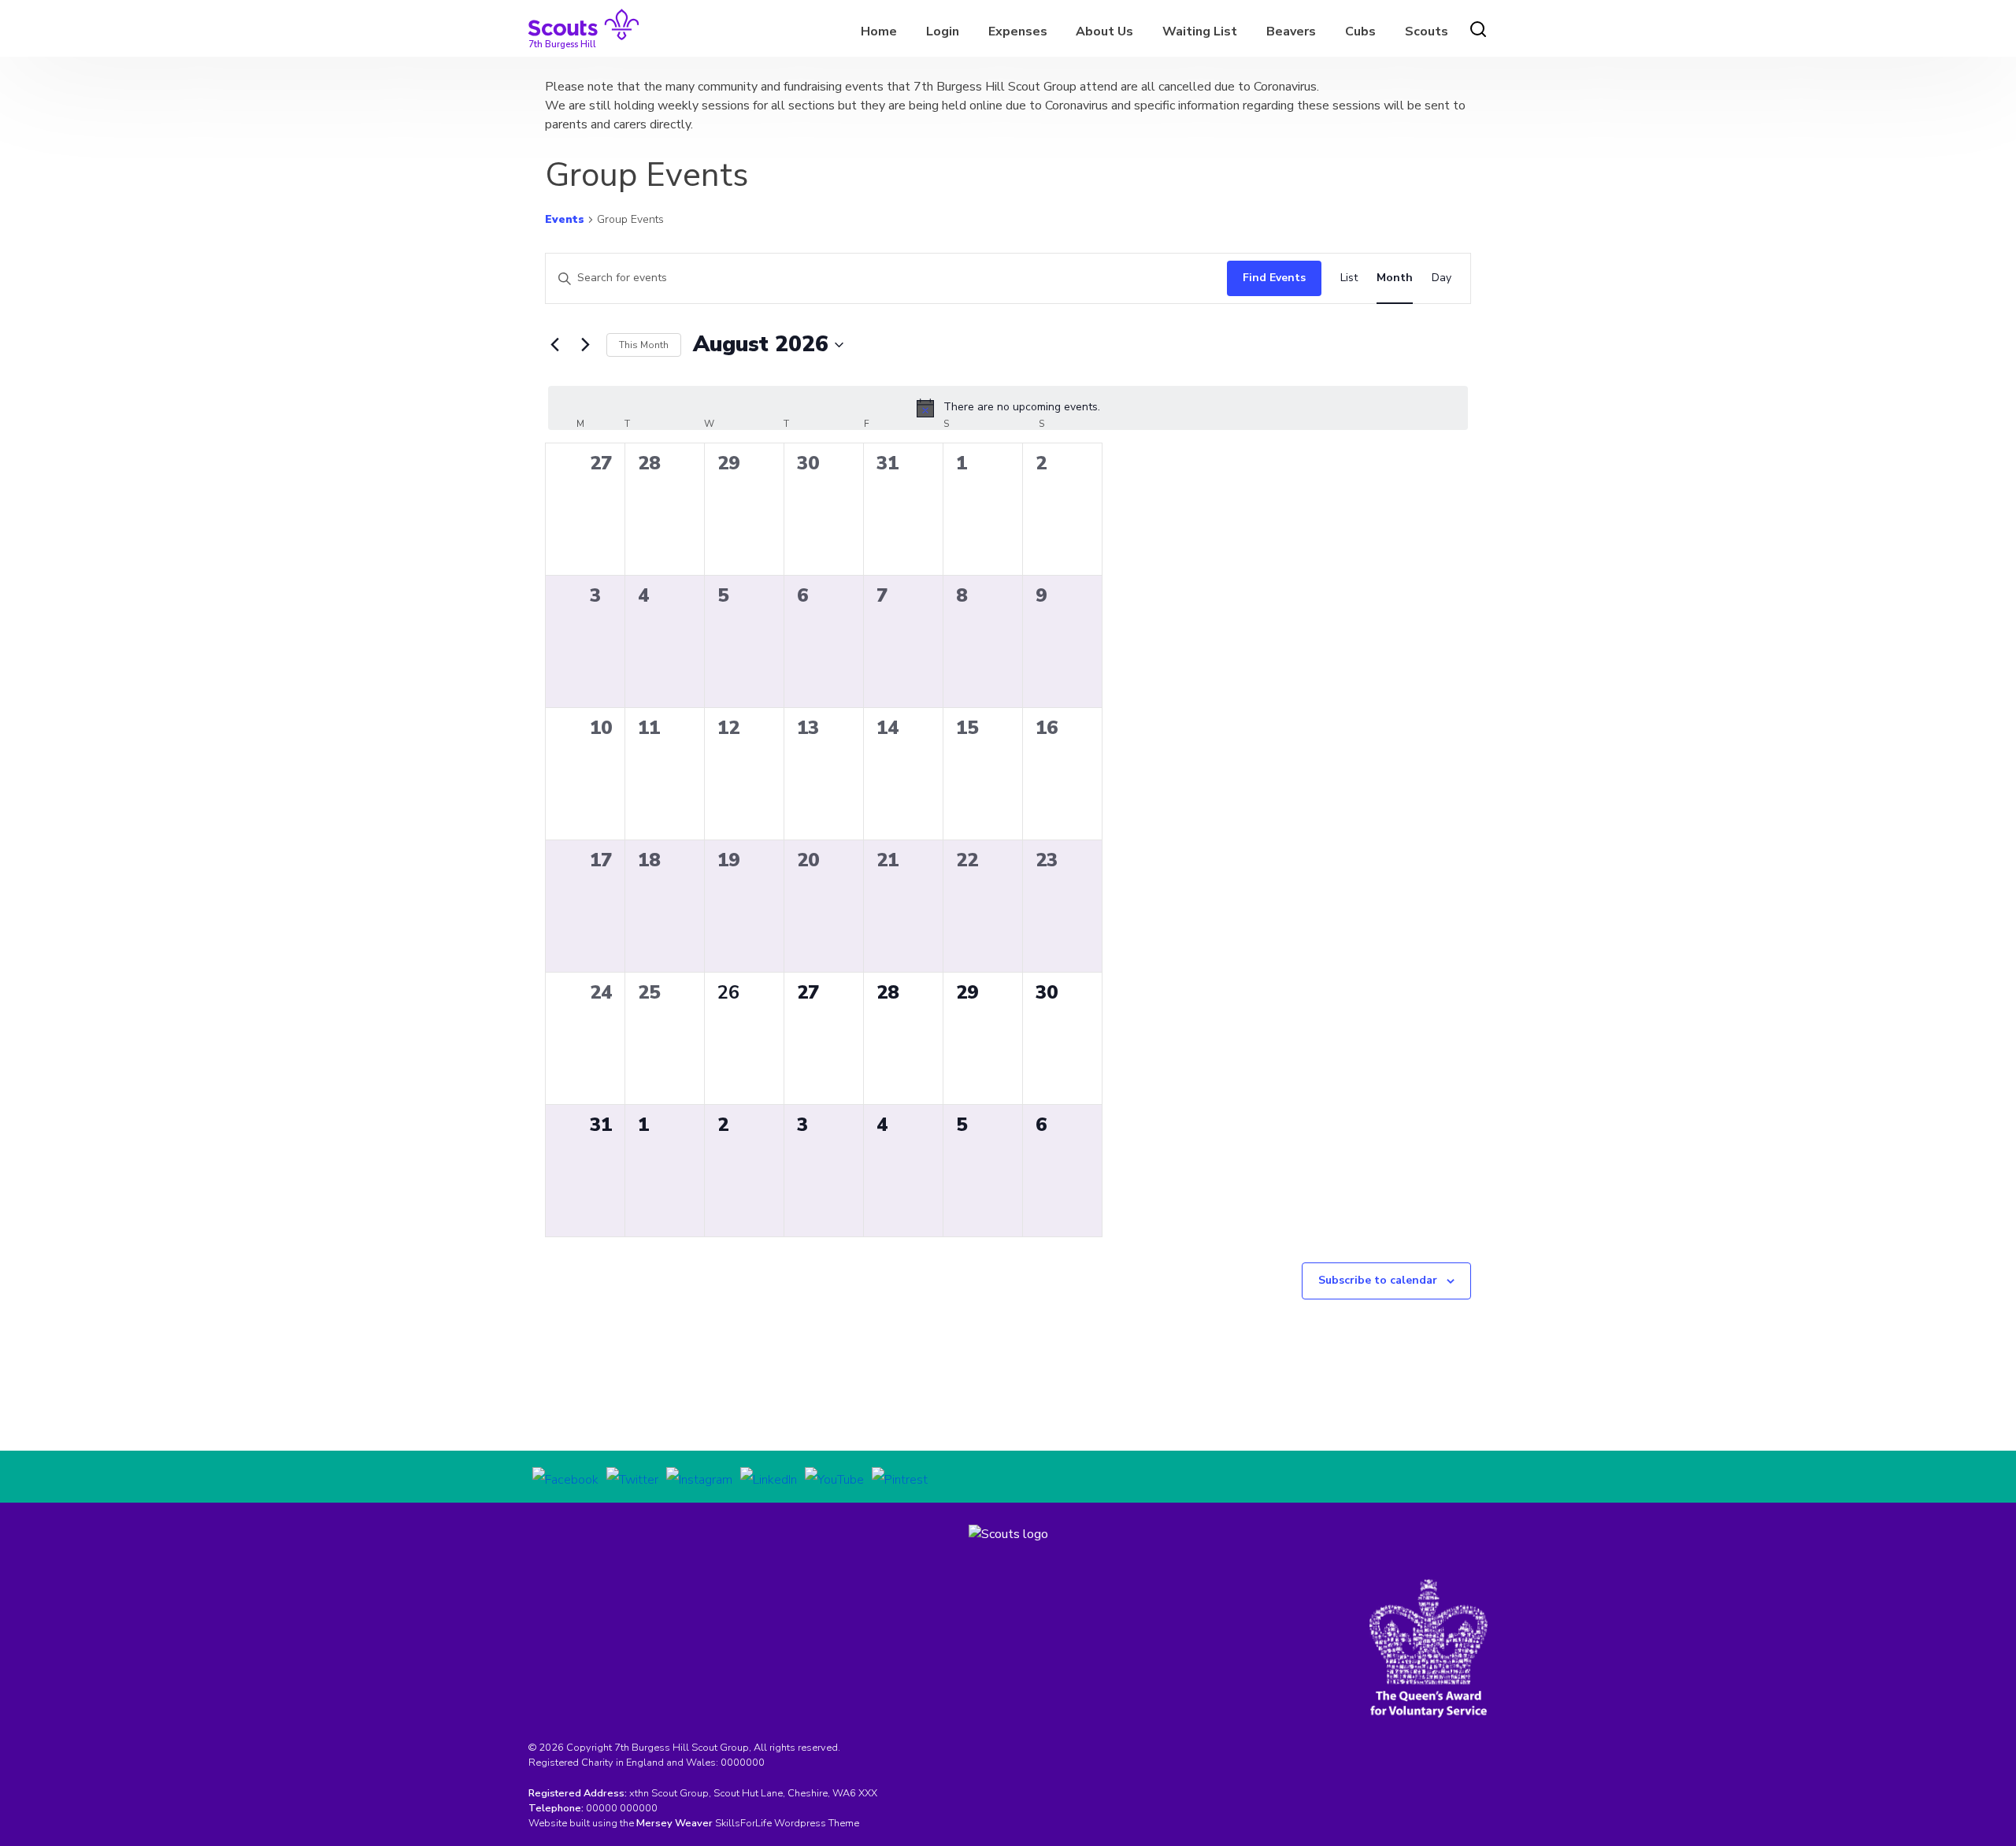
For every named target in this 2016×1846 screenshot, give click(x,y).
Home (879, 32)
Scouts (1427, 32)
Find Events (1274, 278)
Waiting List (1200, 32)
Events (565, 219)
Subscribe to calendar (1378, 1280)
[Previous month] (554, 345)
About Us (1104, 32)
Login (943, 32)
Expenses (1018, 32)
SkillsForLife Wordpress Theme (787, 1823)
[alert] (1008, 408)
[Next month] (585, 345)
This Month (644, 345)
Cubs (1360, 32)
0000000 (743, 1763)
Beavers (1291, 32)
